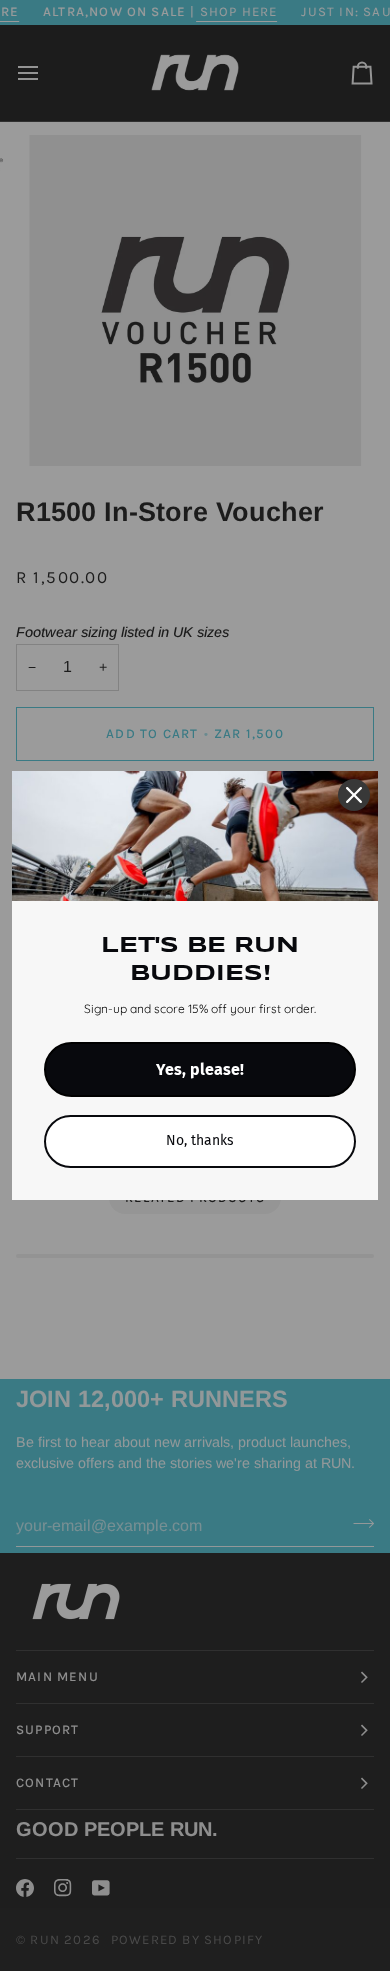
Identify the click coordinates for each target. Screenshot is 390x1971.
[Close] (354, 795)
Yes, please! (200, 1069)
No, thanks (200, 1140)
